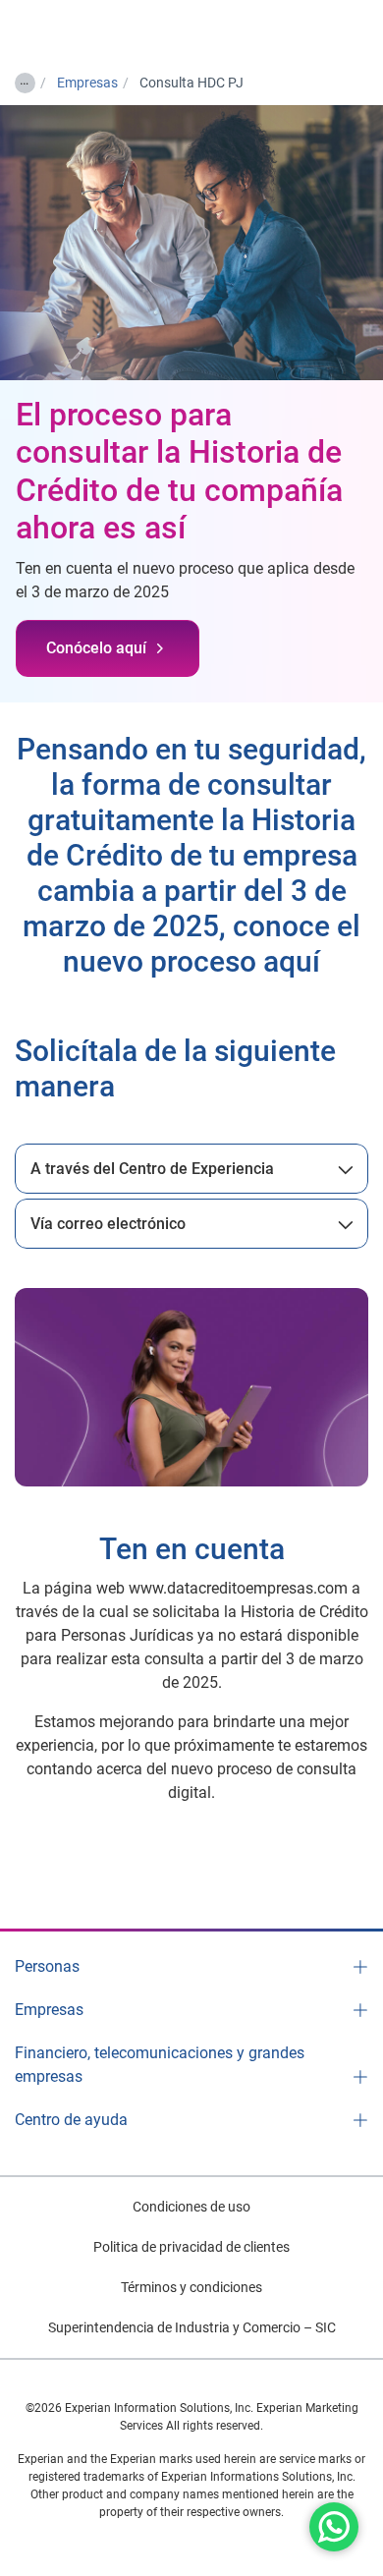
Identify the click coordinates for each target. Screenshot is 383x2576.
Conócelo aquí (96, 648)
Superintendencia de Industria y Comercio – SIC (192, 2327)
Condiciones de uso (191, 2207)
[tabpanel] (191, 1169)
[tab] (191, 1169)
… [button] (24, 80)
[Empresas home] (84, 30)
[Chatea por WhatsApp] (334, 2527)
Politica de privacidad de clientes (191, 2247)
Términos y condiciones (191, 2287)
